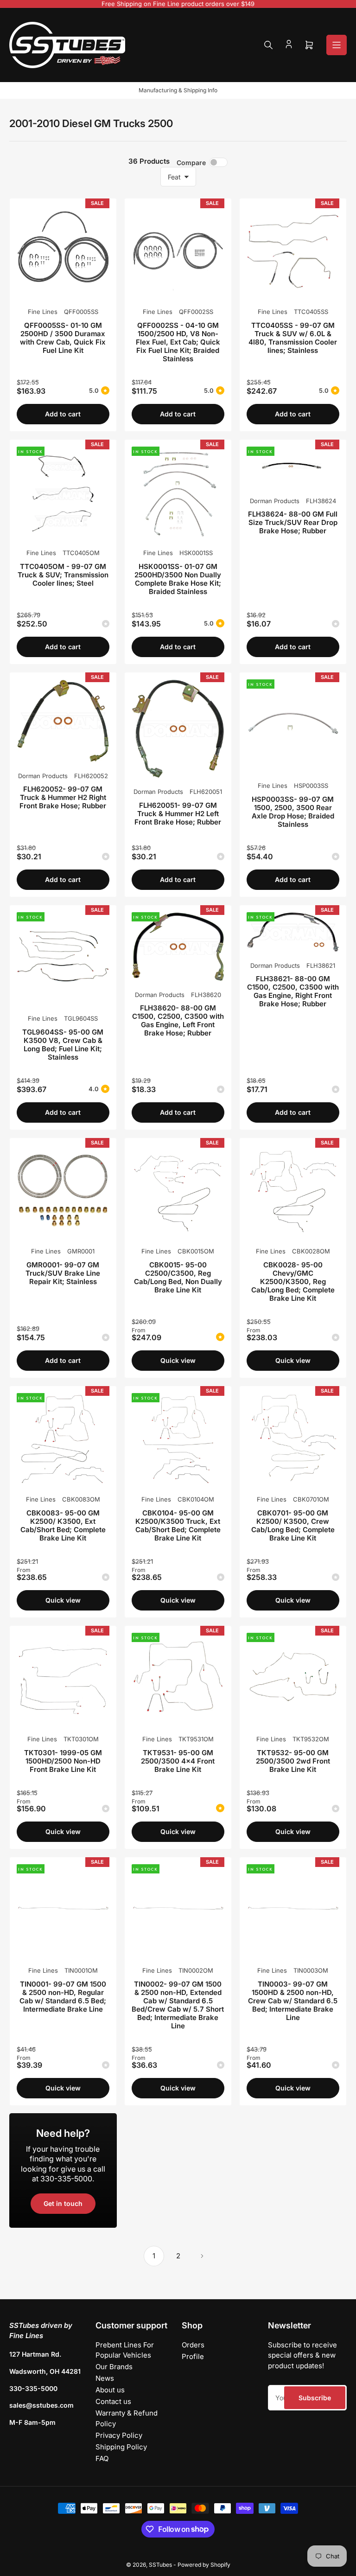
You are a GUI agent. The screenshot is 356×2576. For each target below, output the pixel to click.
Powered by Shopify (204, 2565)
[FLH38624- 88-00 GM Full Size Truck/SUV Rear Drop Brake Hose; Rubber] (293, 467)
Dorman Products (275, 501)
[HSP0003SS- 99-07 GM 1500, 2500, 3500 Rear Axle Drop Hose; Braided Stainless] (293, 726)
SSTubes (160, 2565)
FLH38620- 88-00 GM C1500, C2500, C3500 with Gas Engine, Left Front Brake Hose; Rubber (178, 1020)
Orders (193, 2345)
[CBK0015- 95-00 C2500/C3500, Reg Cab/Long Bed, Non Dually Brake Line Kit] (178, 1191)
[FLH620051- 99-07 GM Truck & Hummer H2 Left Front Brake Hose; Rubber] (178, 729)
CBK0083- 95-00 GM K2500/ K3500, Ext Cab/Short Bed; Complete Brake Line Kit (63, 1525)
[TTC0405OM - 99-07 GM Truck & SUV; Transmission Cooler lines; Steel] (63, 493)
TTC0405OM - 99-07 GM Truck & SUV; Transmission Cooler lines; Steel (63, 575)
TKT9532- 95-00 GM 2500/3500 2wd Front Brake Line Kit (293, 1761)
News (105, 2378)
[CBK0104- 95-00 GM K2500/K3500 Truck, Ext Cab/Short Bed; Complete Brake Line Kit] (178, 1439)
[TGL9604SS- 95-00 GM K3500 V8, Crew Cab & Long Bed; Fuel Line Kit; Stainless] (63, 959)
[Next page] (202, 2256)
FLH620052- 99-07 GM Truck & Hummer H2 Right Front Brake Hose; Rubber (63, 797)
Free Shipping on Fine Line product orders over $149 (178, 4)
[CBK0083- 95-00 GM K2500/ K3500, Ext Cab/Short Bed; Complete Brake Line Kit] (63, 1439)
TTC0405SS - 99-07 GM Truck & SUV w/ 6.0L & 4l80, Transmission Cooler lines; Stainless (293, 338)
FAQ (102, 2458)
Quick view (178, 1360)
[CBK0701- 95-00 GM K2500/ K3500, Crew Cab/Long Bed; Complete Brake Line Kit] (293, 1439)
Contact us (113, 2401)
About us (110, 2390)
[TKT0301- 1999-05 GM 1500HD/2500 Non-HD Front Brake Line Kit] (63, 1679)
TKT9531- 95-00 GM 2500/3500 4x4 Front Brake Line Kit (178, 1761)
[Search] (268, 45)
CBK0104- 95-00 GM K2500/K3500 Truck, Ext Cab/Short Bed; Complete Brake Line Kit (178, 1525)
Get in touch (63, 2203)
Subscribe (315, 2398)
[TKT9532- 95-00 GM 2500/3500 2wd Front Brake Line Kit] (293, 1679)
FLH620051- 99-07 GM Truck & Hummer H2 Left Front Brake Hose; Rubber (178, 814)
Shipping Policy (121, 2447)
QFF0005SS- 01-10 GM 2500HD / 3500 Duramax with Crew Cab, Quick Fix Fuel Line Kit (63, 338)
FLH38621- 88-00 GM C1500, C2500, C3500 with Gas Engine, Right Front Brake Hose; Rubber (293, 991)
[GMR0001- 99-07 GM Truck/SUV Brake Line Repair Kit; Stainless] (63, 1191)
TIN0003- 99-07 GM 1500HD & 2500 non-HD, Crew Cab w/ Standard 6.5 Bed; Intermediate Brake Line (293, 2001)
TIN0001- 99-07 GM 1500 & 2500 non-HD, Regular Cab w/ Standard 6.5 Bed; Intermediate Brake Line (63, 1997)
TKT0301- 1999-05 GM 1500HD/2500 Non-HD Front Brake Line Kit (63, 1761)
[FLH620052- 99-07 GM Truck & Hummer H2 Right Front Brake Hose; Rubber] (63, 721)
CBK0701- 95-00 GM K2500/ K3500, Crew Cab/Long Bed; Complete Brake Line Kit (293, 1525)
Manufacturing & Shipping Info (178, 90)
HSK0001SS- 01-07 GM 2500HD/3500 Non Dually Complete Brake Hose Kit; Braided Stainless (178, 579)
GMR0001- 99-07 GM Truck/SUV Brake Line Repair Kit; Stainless (63, 1273)
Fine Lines (43, 312)
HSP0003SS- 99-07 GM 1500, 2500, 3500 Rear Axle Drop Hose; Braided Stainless (293, 812)
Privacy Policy (119, 2435)
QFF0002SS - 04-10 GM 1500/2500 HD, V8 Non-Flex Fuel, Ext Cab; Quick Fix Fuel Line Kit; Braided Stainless (178, 342)
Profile (193, 2356)
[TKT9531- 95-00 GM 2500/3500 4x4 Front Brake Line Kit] (178, 1679)
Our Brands (114, 2367)
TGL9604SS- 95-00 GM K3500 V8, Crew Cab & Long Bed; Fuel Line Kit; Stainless (63, 1045)
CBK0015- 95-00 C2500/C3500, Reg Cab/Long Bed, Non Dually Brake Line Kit (178, 1277)
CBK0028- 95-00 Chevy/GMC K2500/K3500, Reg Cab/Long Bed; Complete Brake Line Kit (293, 1282)
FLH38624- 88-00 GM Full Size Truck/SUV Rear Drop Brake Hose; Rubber (293, 522)
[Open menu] (337, 45)
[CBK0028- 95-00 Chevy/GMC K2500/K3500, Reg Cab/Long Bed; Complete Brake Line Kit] (293, 1191)
